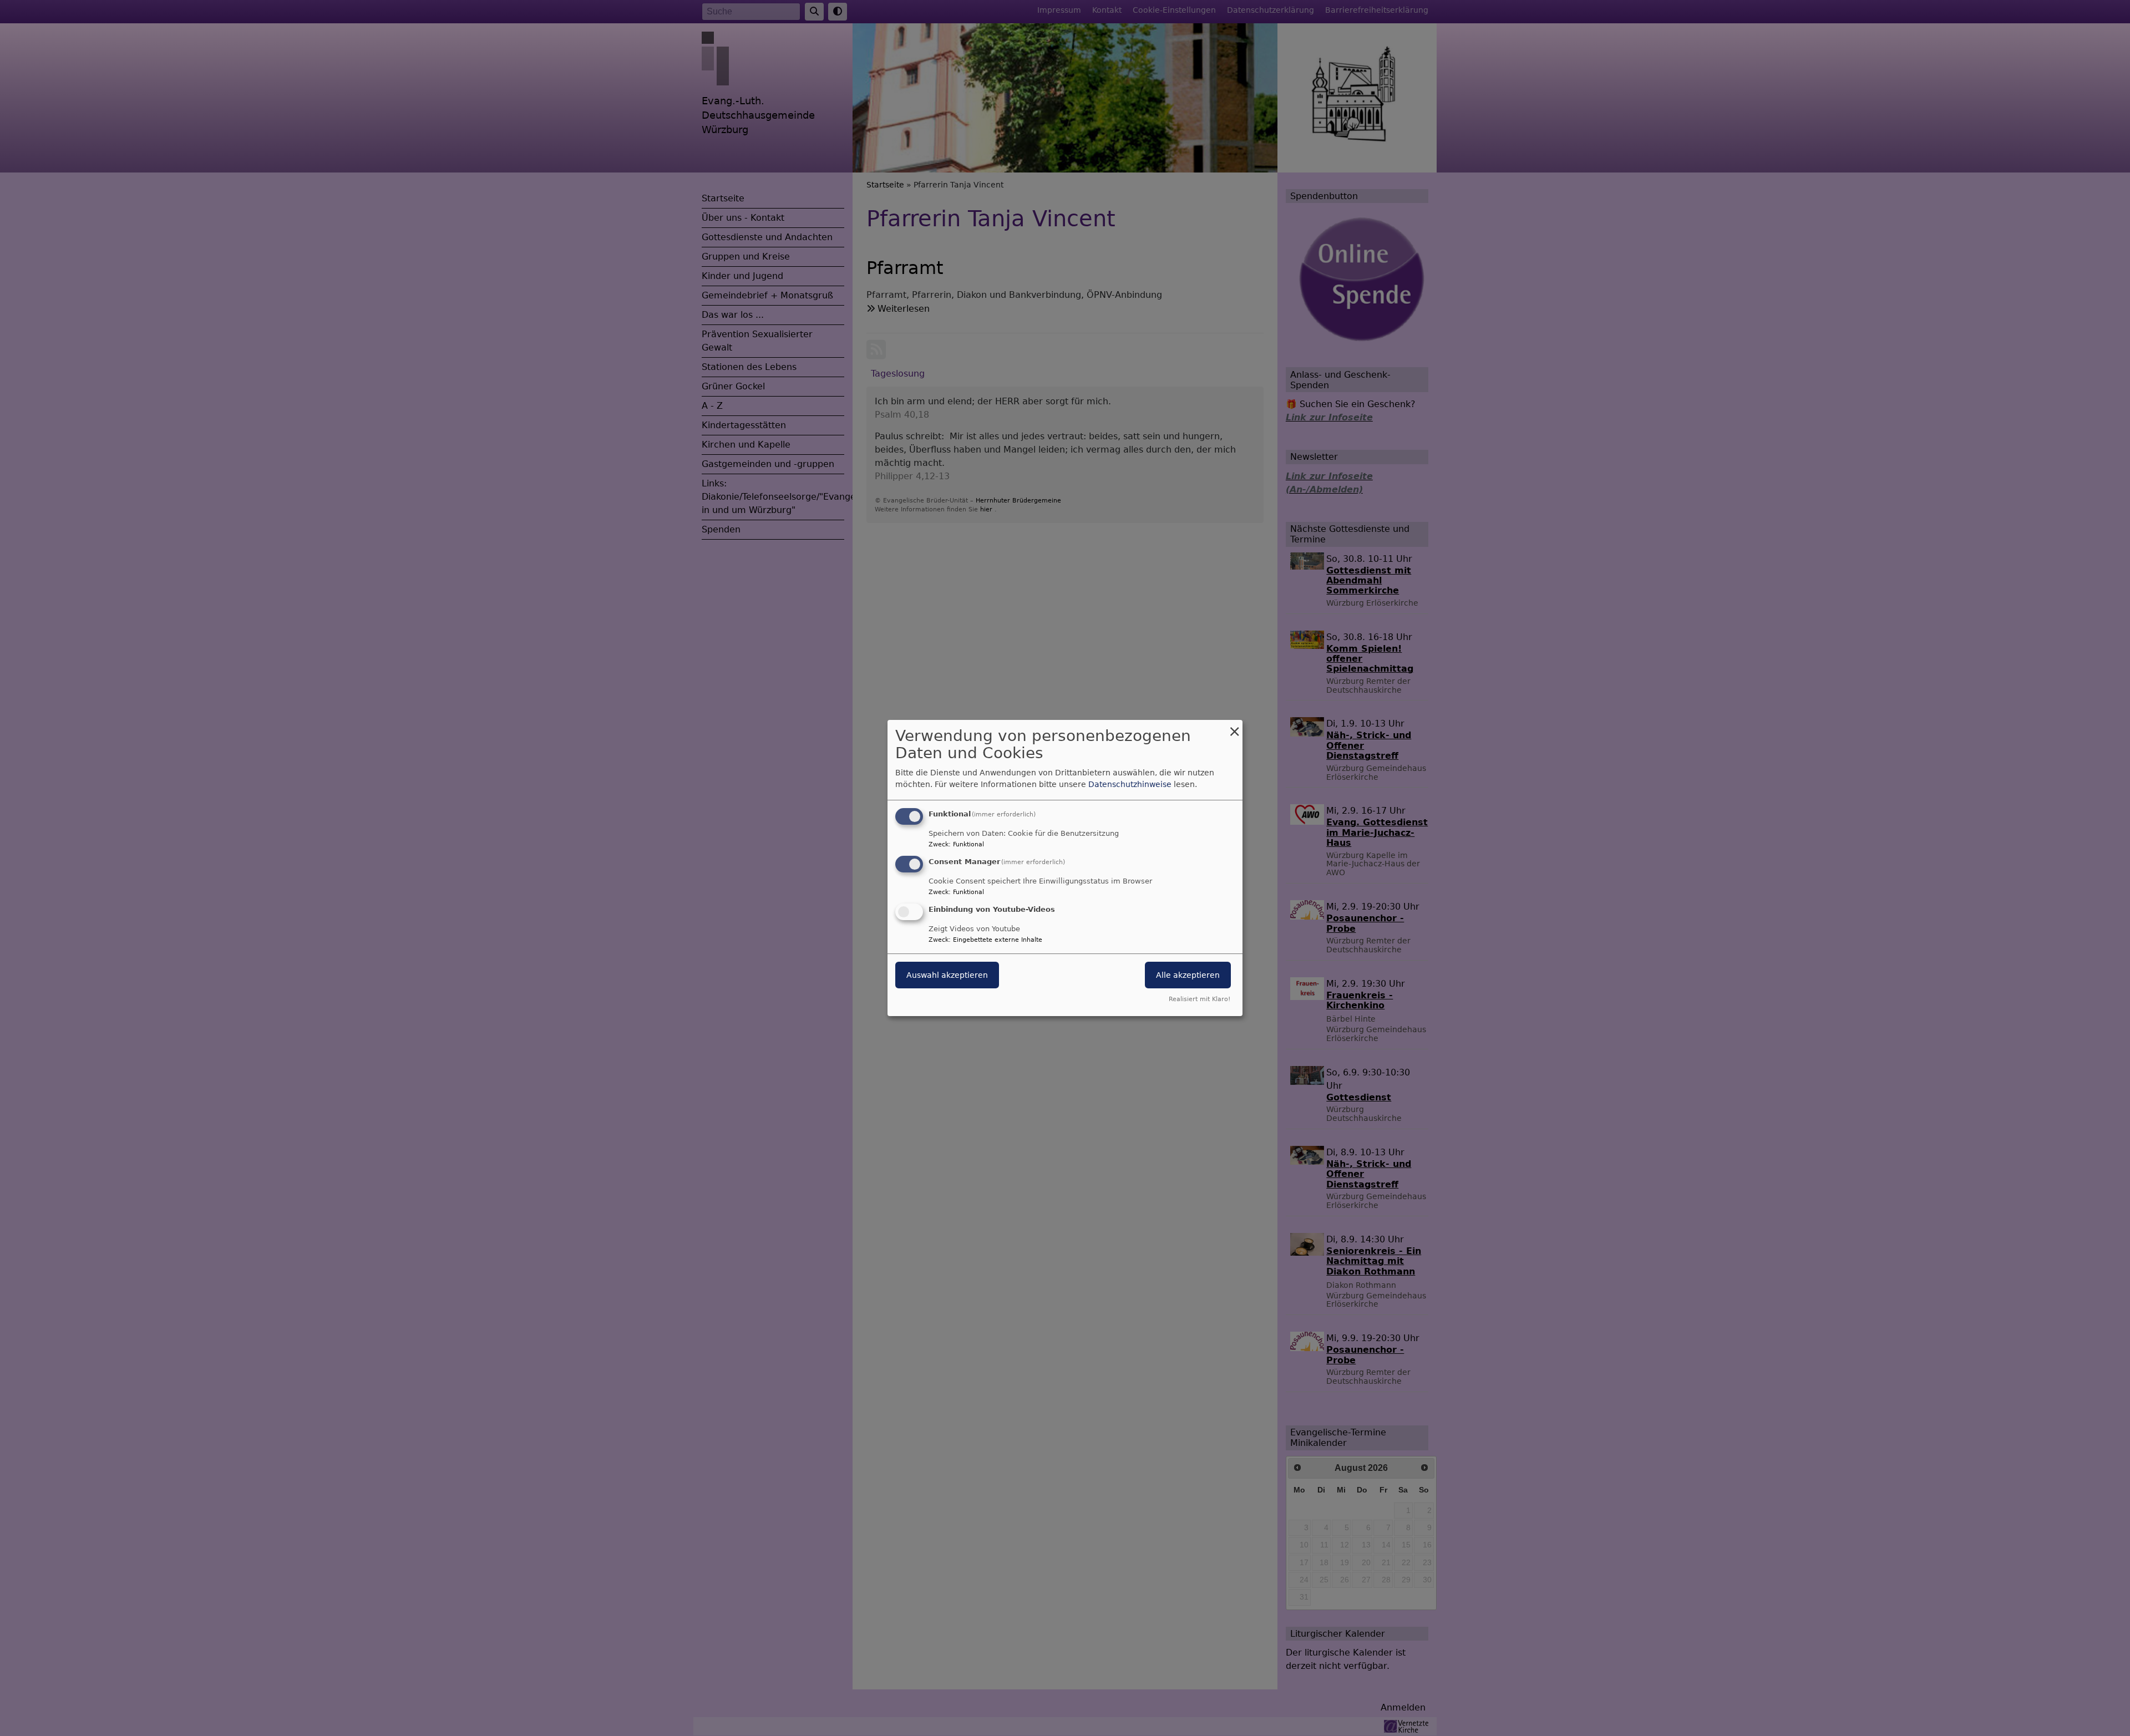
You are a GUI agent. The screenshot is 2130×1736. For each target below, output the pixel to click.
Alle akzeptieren (1188, 975)
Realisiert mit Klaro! (1200, 999)
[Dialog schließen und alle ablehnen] (1234, 727)
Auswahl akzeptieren (947, 975)
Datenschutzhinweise (1130, 784)
